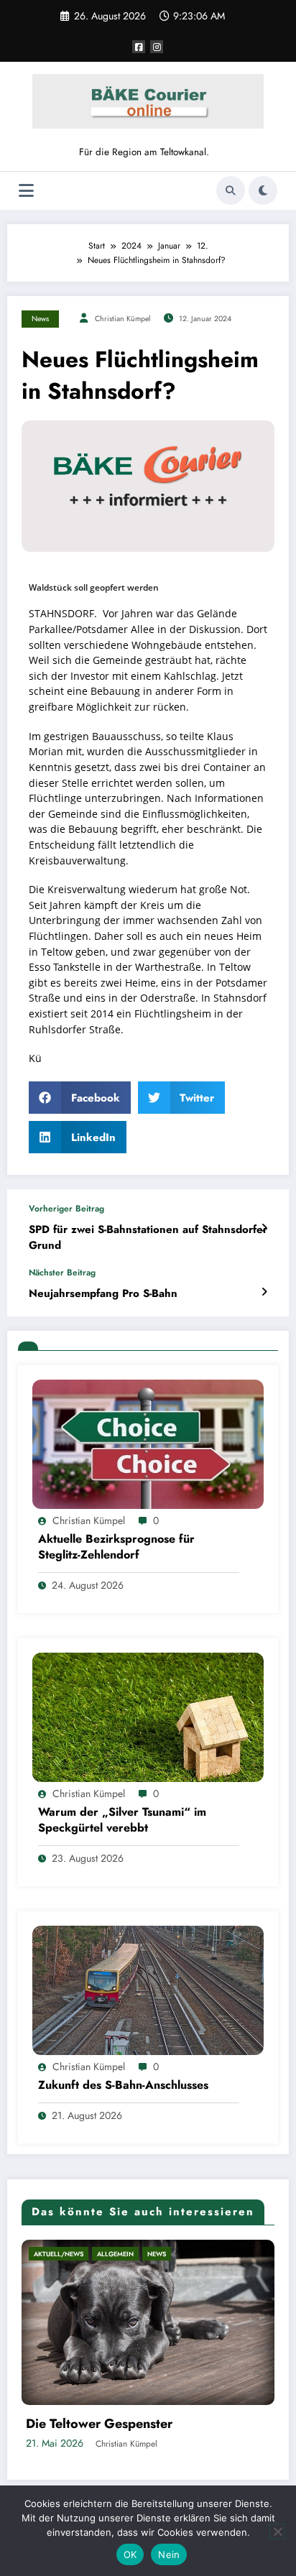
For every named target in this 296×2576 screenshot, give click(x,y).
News (40, 319)
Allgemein (156, 2254)
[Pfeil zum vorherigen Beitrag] (264, 1228)
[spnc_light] (263, 190)
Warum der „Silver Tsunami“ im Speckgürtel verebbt (122, 1820)
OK (130, 2554)
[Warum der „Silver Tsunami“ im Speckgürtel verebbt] (148, 1717)
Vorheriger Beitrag (66, 1209)
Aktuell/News (100, 2254)
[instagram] (157, 47)
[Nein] (277, 2531)
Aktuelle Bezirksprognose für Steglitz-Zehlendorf (116, 1547)
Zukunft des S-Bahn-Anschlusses (123, 2085)
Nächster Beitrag (62, 1273)
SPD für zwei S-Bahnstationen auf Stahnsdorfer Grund (148, 1237)
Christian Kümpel (122, 319)
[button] (80, 1098)
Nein (169, 2554)
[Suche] (231, 190)
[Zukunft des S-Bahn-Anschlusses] (148, 1990)
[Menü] (26, 191)
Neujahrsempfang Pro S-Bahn (103, 1294)
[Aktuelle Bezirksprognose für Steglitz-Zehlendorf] (148, 1443)
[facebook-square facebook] (139, 47)
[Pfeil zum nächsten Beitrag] (264, 1292)
